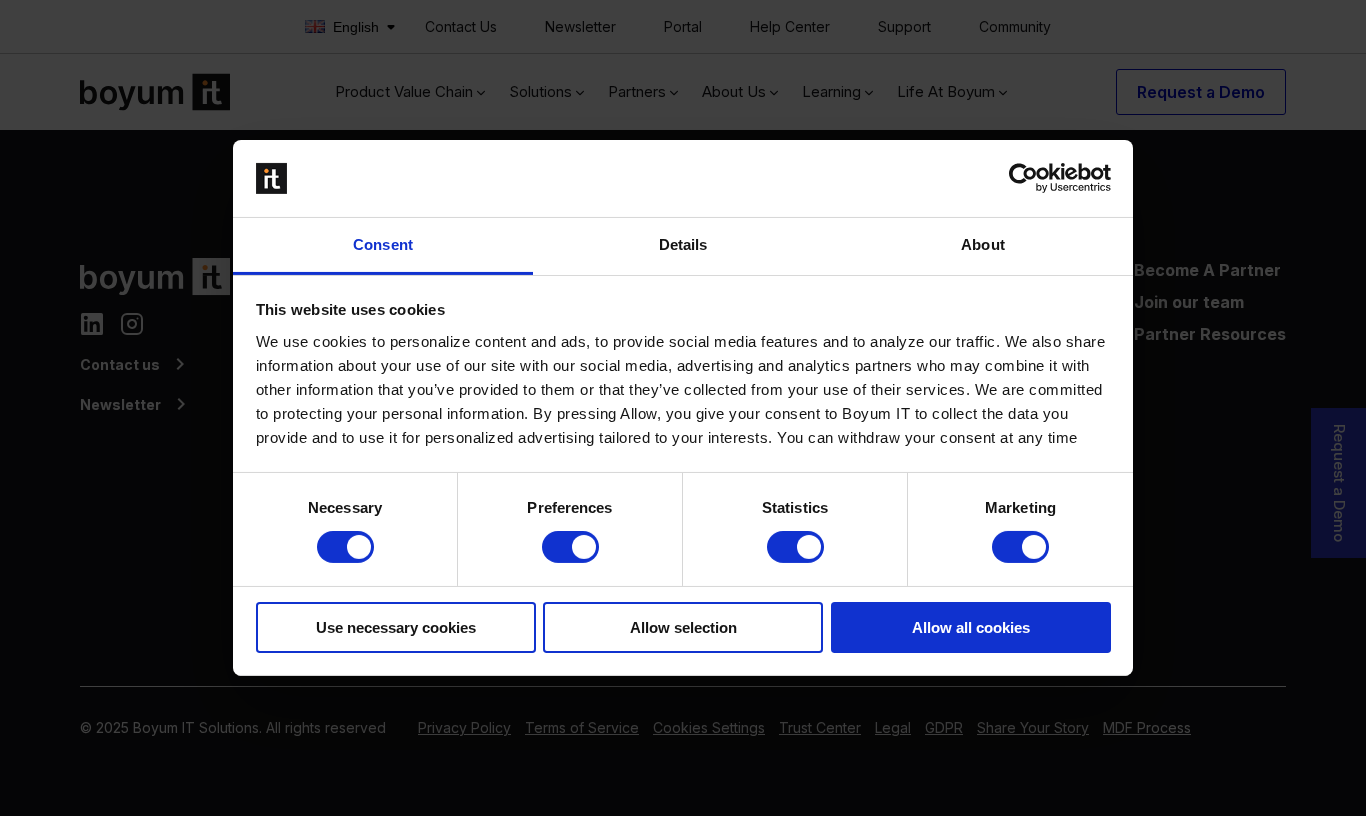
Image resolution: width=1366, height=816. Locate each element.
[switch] (570, 547)
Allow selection (683, 627)
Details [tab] (683, 244)
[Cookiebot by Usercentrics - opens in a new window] (1023, 178)
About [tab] (983, 244)
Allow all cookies (971, 627)
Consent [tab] (383, 244)
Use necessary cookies (396, 627)
